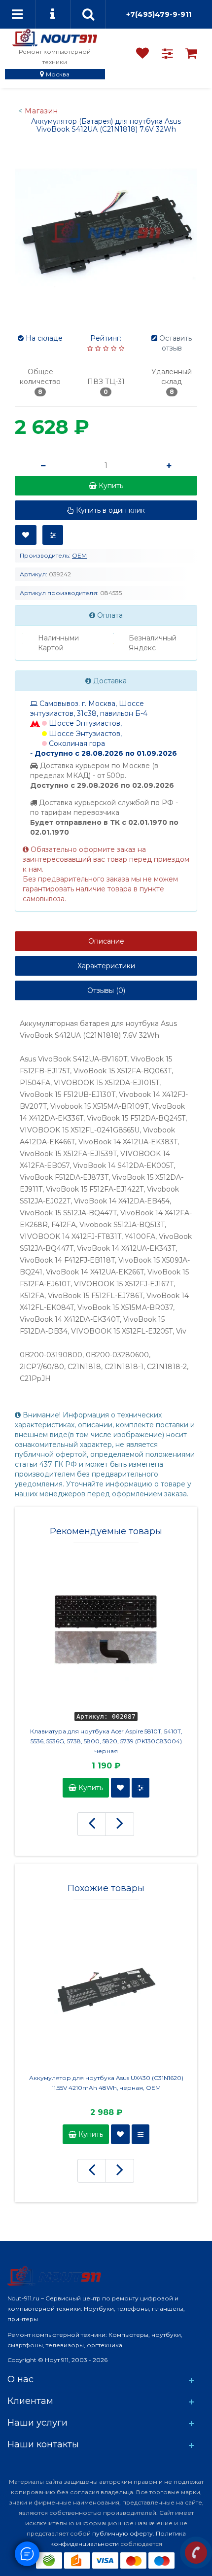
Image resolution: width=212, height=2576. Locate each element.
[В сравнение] (53, 535)
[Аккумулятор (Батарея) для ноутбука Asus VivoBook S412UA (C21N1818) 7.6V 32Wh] (106, 231)
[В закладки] (26, 535)
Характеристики (106, 966)
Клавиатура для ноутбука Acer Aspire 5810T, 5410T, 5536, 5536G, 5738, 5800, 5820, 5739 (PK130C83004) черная (106, 1741)
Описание (106, 941)
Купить (90, 1788)
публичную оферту (123, 2533)
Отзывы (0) (106, 990)
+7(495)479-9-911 (159, 14)
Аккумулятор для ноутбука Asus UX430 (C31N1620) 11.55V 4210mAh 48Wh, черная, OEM (106, 2083)
